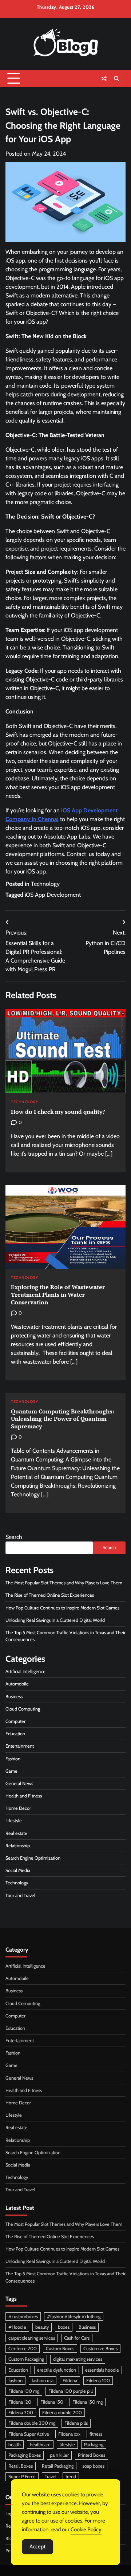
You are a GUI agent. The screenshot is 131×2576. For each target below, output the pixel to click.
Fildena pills (76, 2423)
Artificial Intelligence (25, 1671)
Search (14, 1537)
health (15, 2445)
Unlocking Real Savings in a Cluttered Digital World (55, 1620)
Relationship (18, 1846)
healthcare (40, 2445)
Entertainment (20, 1746)
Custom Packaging (26, 2359)
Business (14, 1697)
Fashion (13, 1759)
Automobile (17, 1684)
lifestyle (67, 2445)
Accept (37, 2547)
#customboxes (23, 2317)
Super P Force (22, 2477)
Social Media (18, 1870)
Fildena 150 (52, 2402)
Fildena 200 (21, 2413)
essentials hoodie (102, 2370)
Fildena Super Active (29, 2434)
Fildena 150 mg (88, 2402)
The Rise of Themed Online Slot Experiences (50, 1595)
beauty (42, 2327)
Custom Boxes (60, 2349)
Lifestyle (14, 1821)
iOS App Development (53, 895)
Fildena (70, 2381)
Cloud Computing (23, 1709)
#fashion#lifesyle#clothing (74, 2317)
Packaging (94, 2445)
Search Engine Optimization (33, 1858)
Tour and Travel (20, 1895)
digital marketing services (78, 2359)
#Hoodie (17, 2327)
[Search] (116, 79)
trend (71, 2477)
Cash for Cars (77, 2338)
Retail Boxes (21, 2466)
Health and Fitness (24, 1796)
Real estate (16, 1833)
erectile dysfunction (57, 2370)
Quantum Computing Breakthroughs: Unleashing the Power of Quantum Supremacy (62, 1419)
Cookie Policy (86, 2529)
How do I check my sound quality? (58, 1112)
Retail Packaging (58, 2466)
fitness (96, 2434)
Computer (15, 1721)
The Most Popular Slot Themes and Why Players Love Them (64, 1583)
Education (15, 1734)
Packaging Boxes (25, 2455)
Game (11, 1771)
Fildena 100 (98, 2381)
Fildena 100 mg (24, 2391)
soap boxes (94, 2466)
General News (19, 1783)
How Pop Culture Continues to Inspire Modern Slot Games (62, 1608)
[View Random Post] (104, 79)
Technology (45, 884)
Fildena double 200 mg (32, 2423)
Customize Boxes (100, 2349)
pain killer (59, 2455)
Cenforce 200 (23, 2349)
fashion (15, 2381)
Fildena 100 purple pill (71, 2391)
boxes (64, 2327)
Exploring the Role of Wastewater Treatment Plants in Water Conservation (58, 1295)
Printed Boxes (92, 2455)
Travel (51, 2477)
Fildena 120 (20, 2402)
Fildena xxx (69, 2434)
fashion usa (43, 2381)
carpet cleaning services (32, 2338)
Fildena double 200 (62, 2413)
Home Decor (18, 1808)
